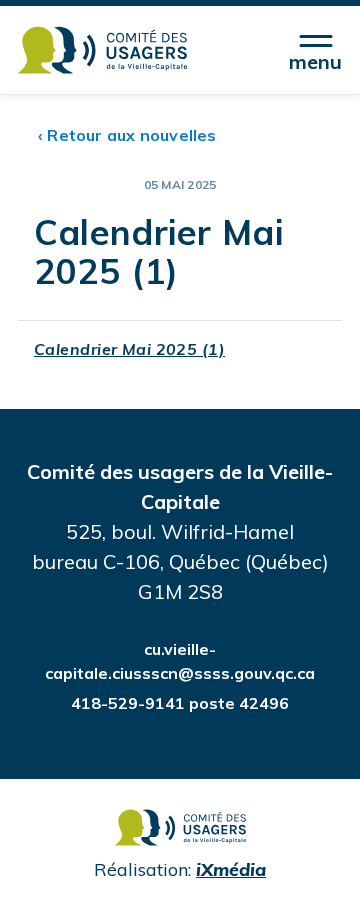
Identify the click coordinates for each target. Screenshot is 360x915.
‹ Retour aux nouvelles (127, 135)
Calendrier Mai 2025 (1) (129, 349)
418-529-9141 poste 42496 (180, 703)
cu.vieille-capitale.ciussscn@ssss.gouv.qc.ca (180, 661)
